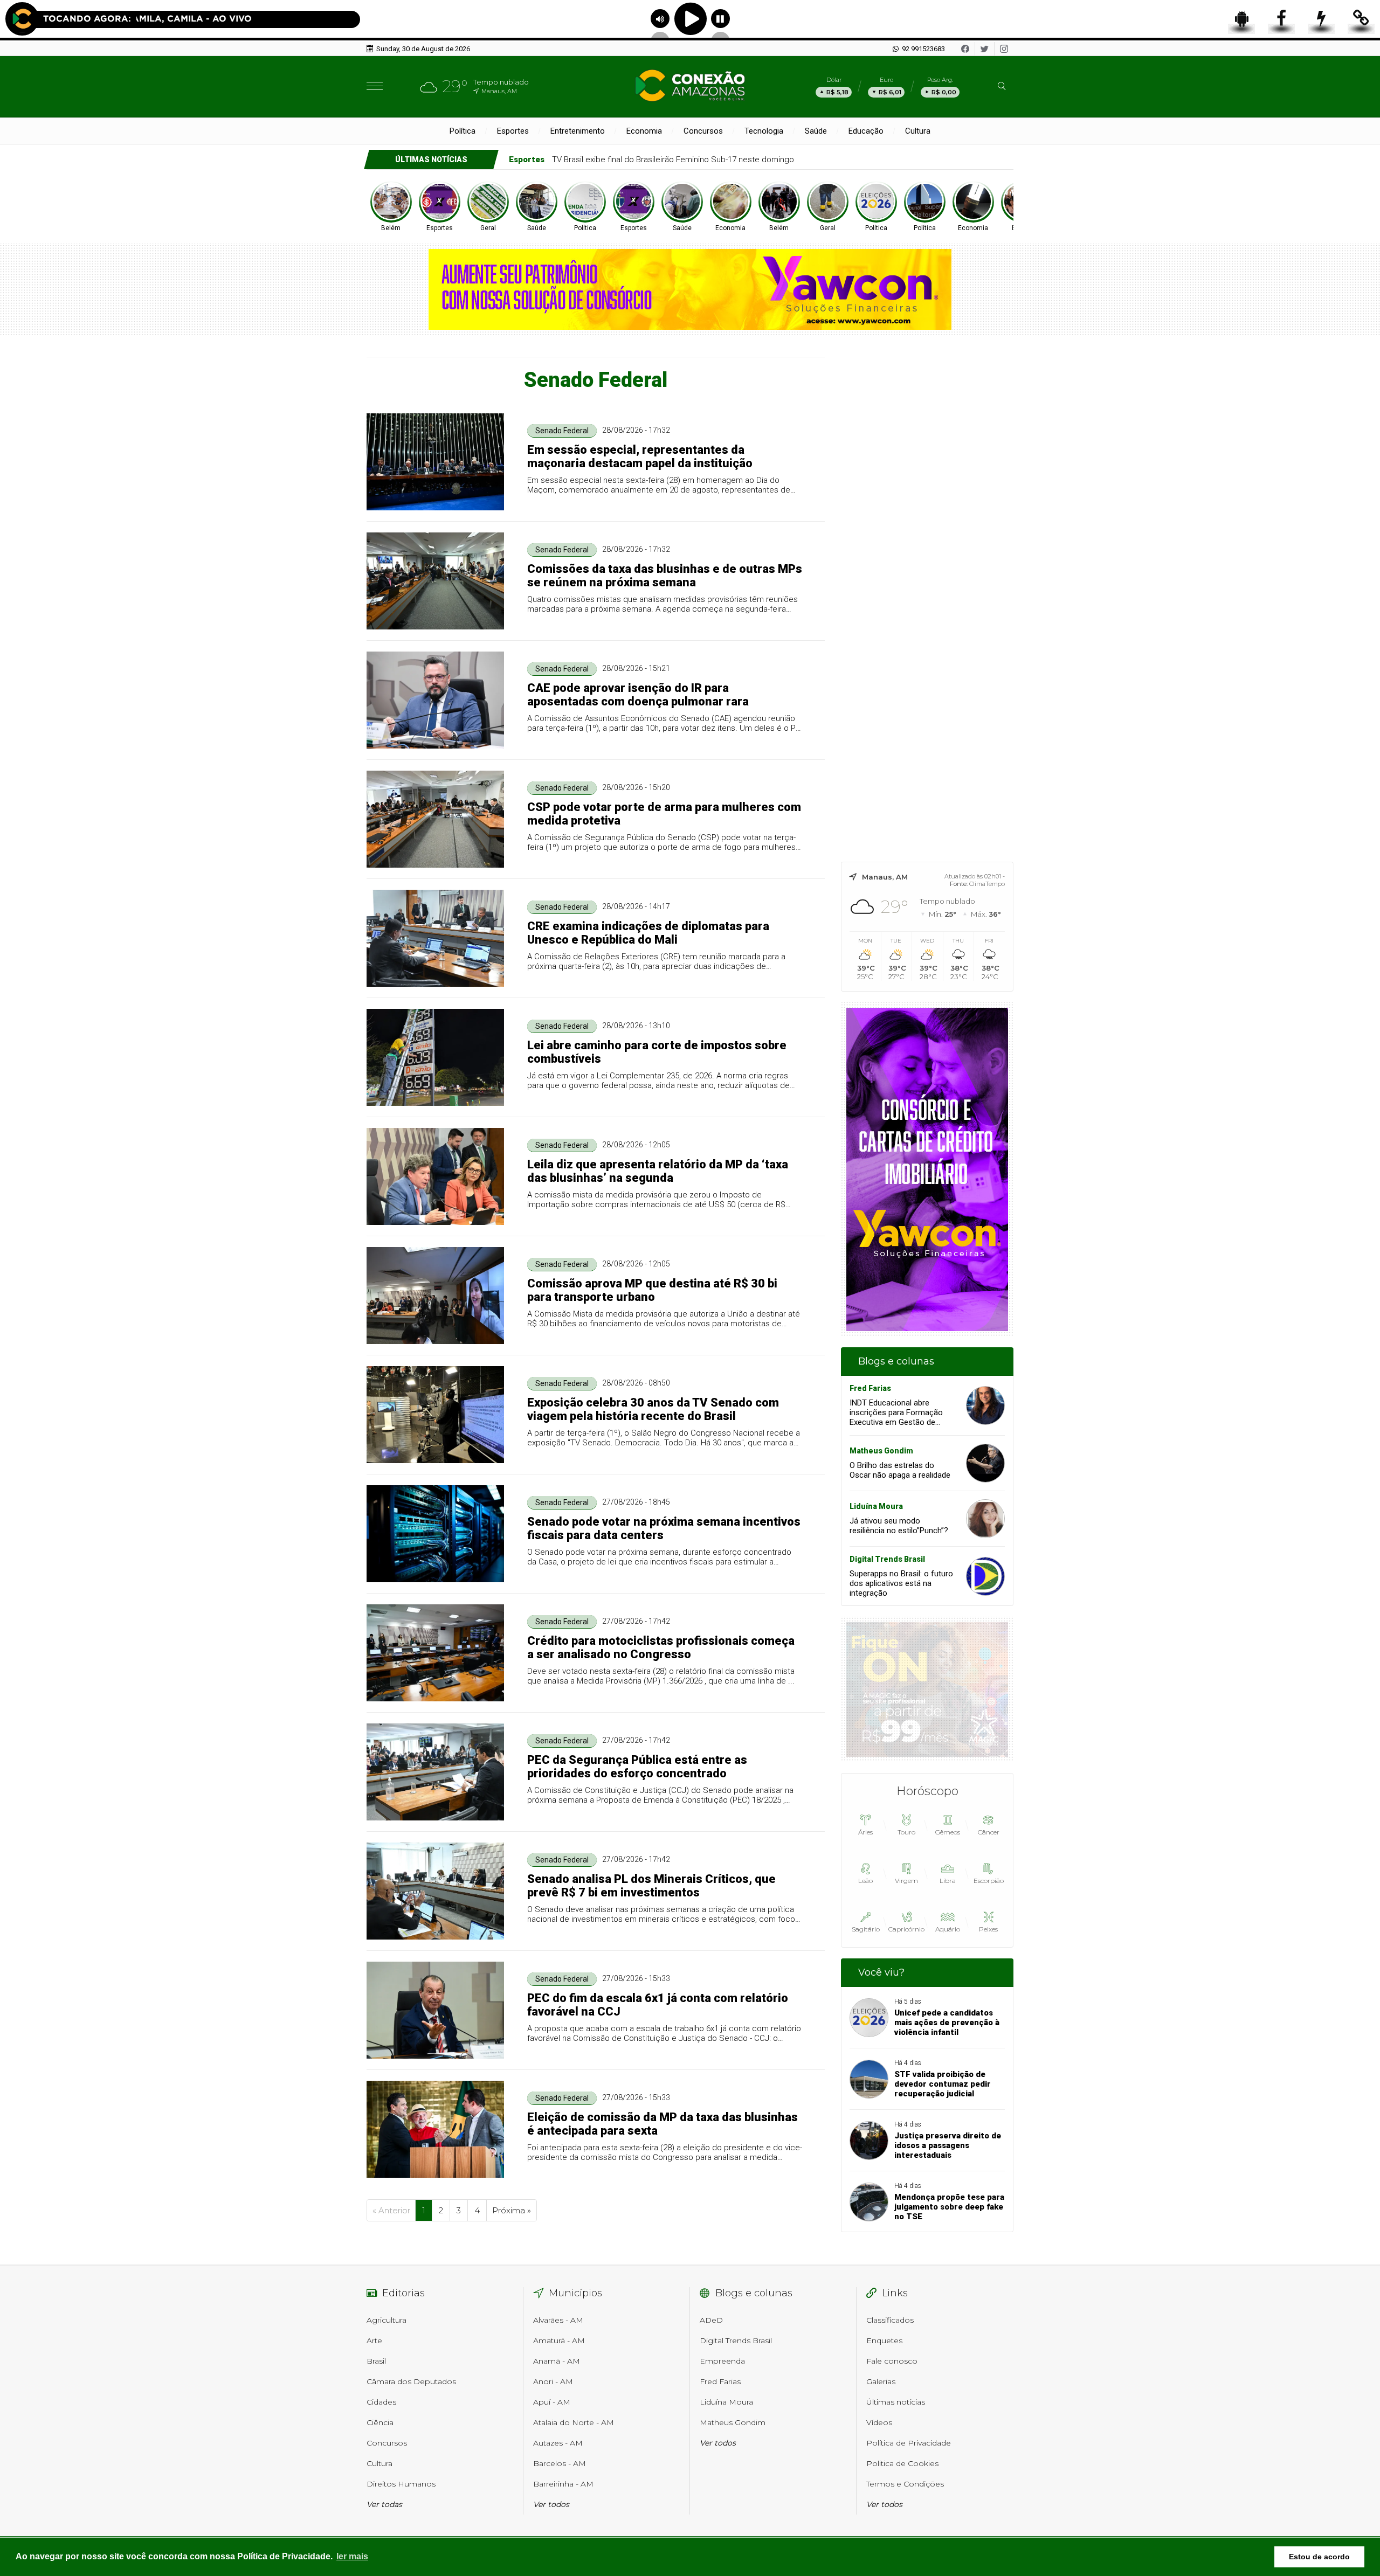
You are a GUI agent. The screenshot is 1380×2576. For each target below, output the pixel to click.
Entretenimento (578, 131)
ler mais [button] (352, 2556)
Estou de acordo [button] (1319, 2557)
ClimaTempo (987, 884)
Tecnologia (764, 131)
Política (463, 131)
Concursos (703, 131)
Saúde (816, 131)
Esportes (513, 131)
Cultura (918, 131)
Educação (866, 131)
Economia (644, 131)
